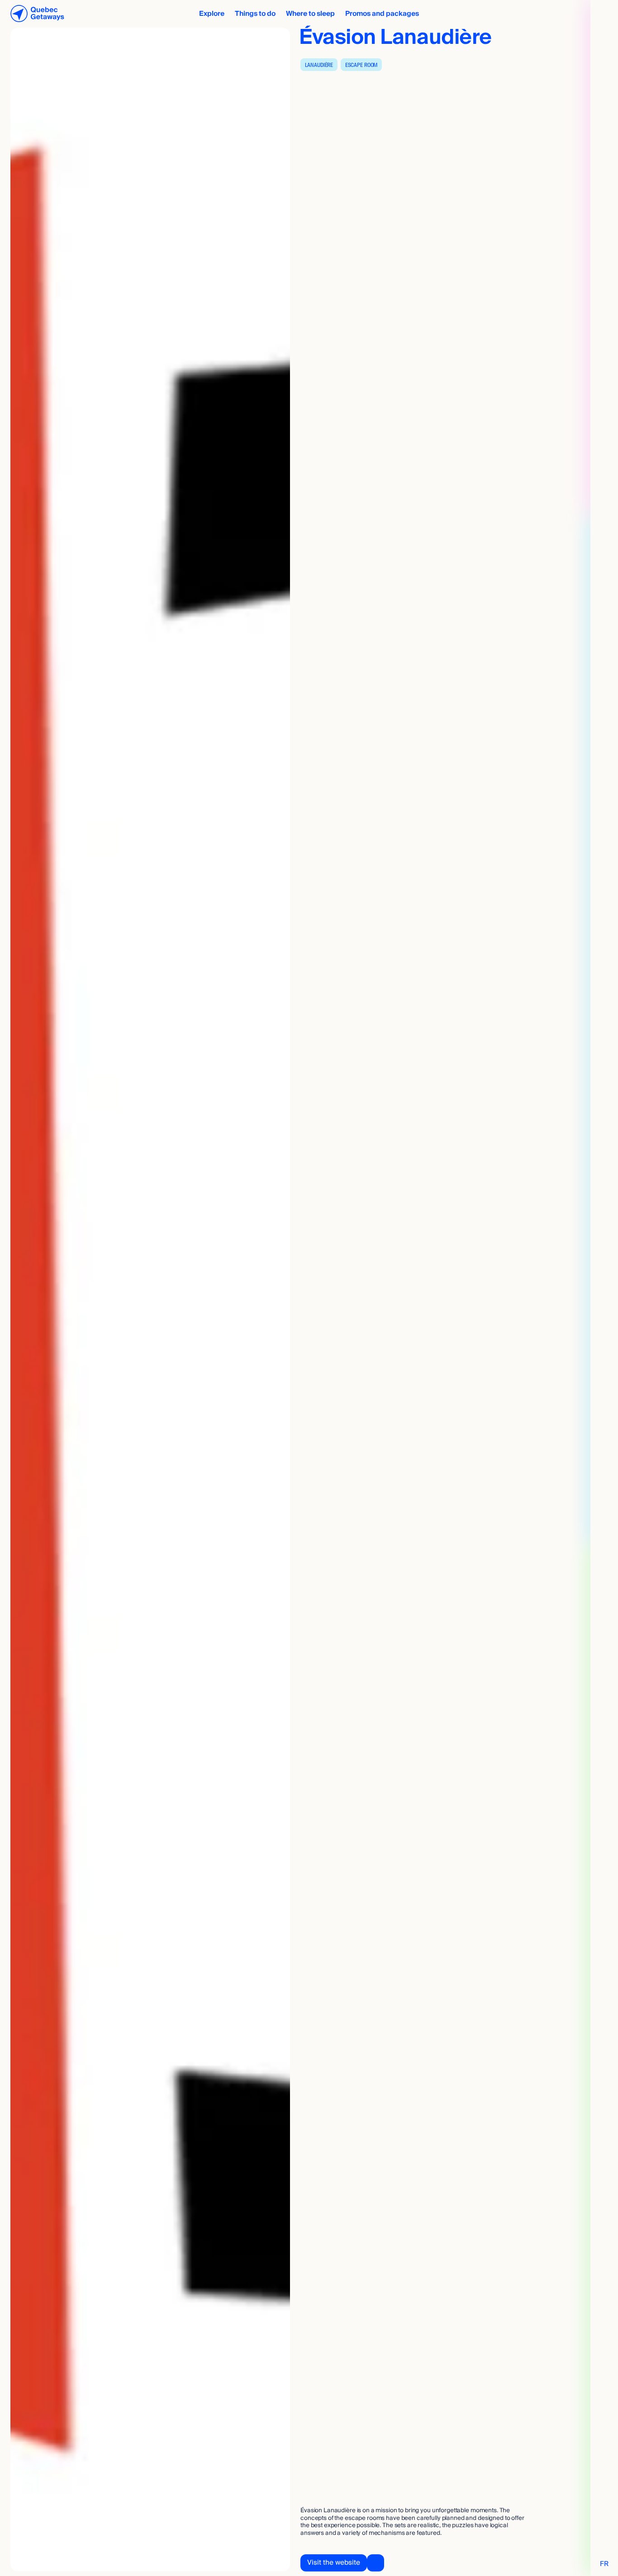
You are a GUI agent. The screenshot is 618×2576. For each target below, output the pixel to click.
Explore (212, 14)
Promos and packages (382, 14)
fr (604, 2564)
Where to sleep (310, 14)
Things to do (255, 14)
